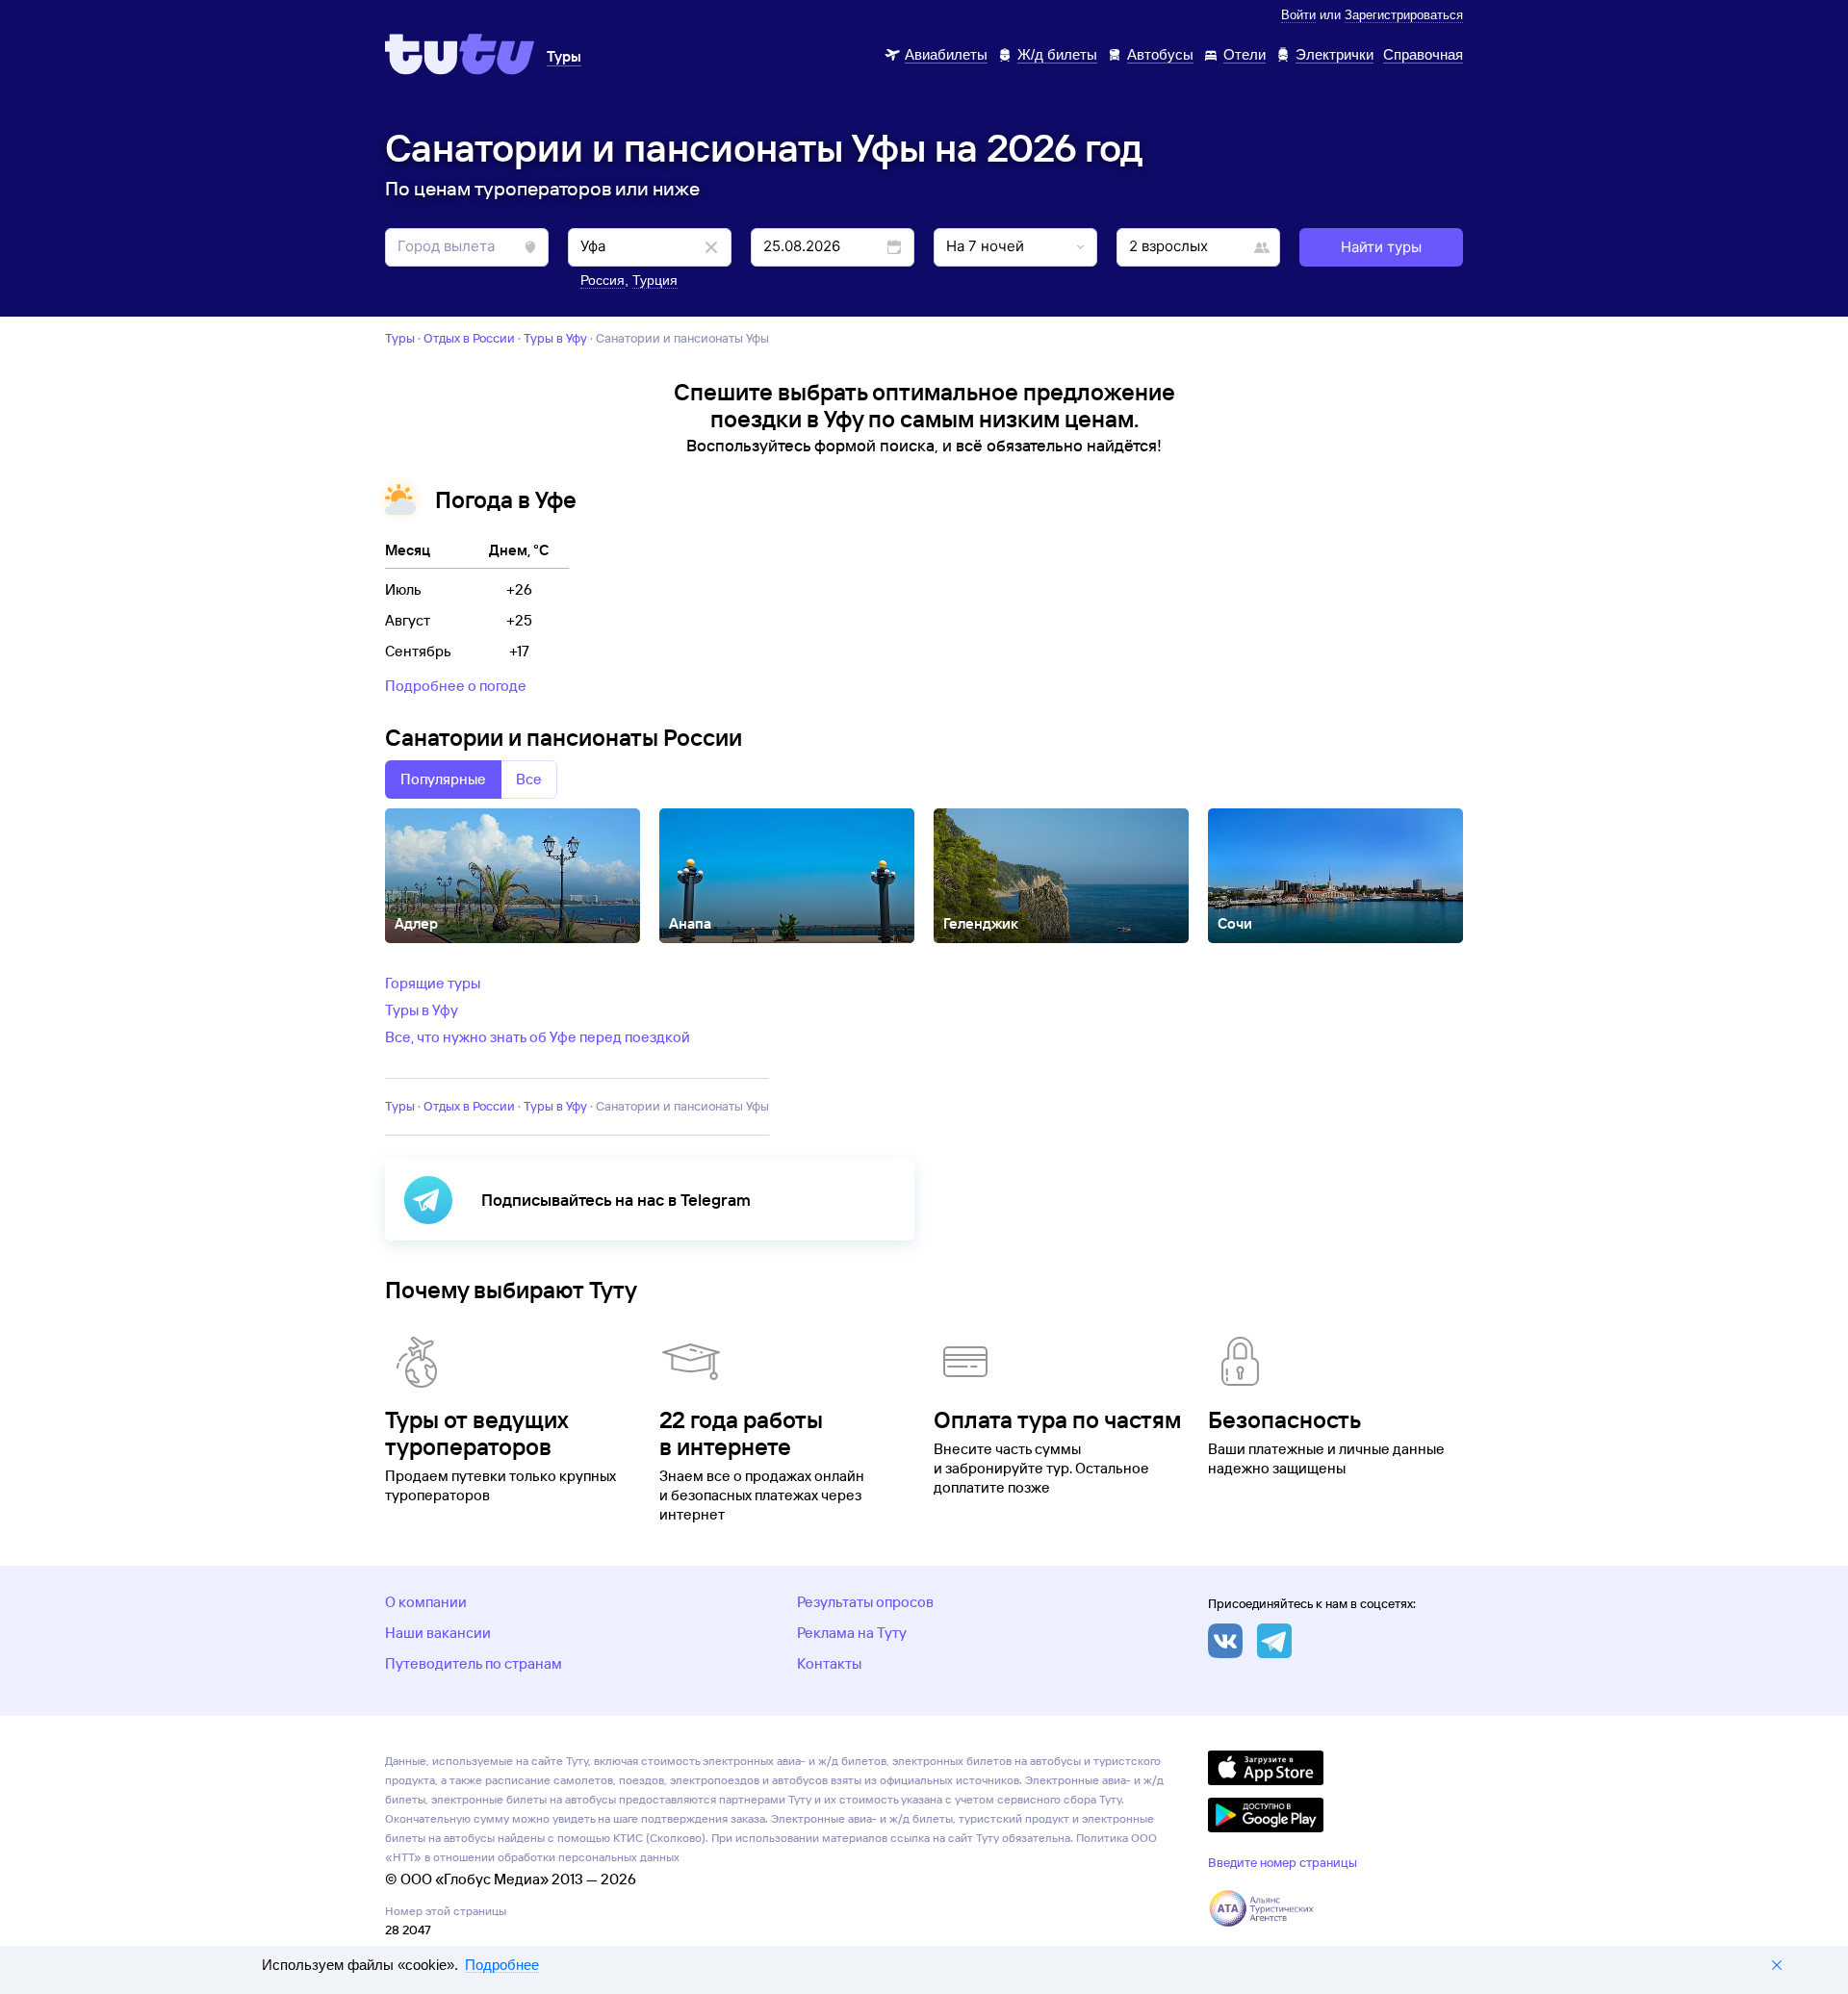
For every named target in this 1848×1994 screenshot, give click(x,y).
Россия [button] (603, 280)
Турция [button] (655, 280)
